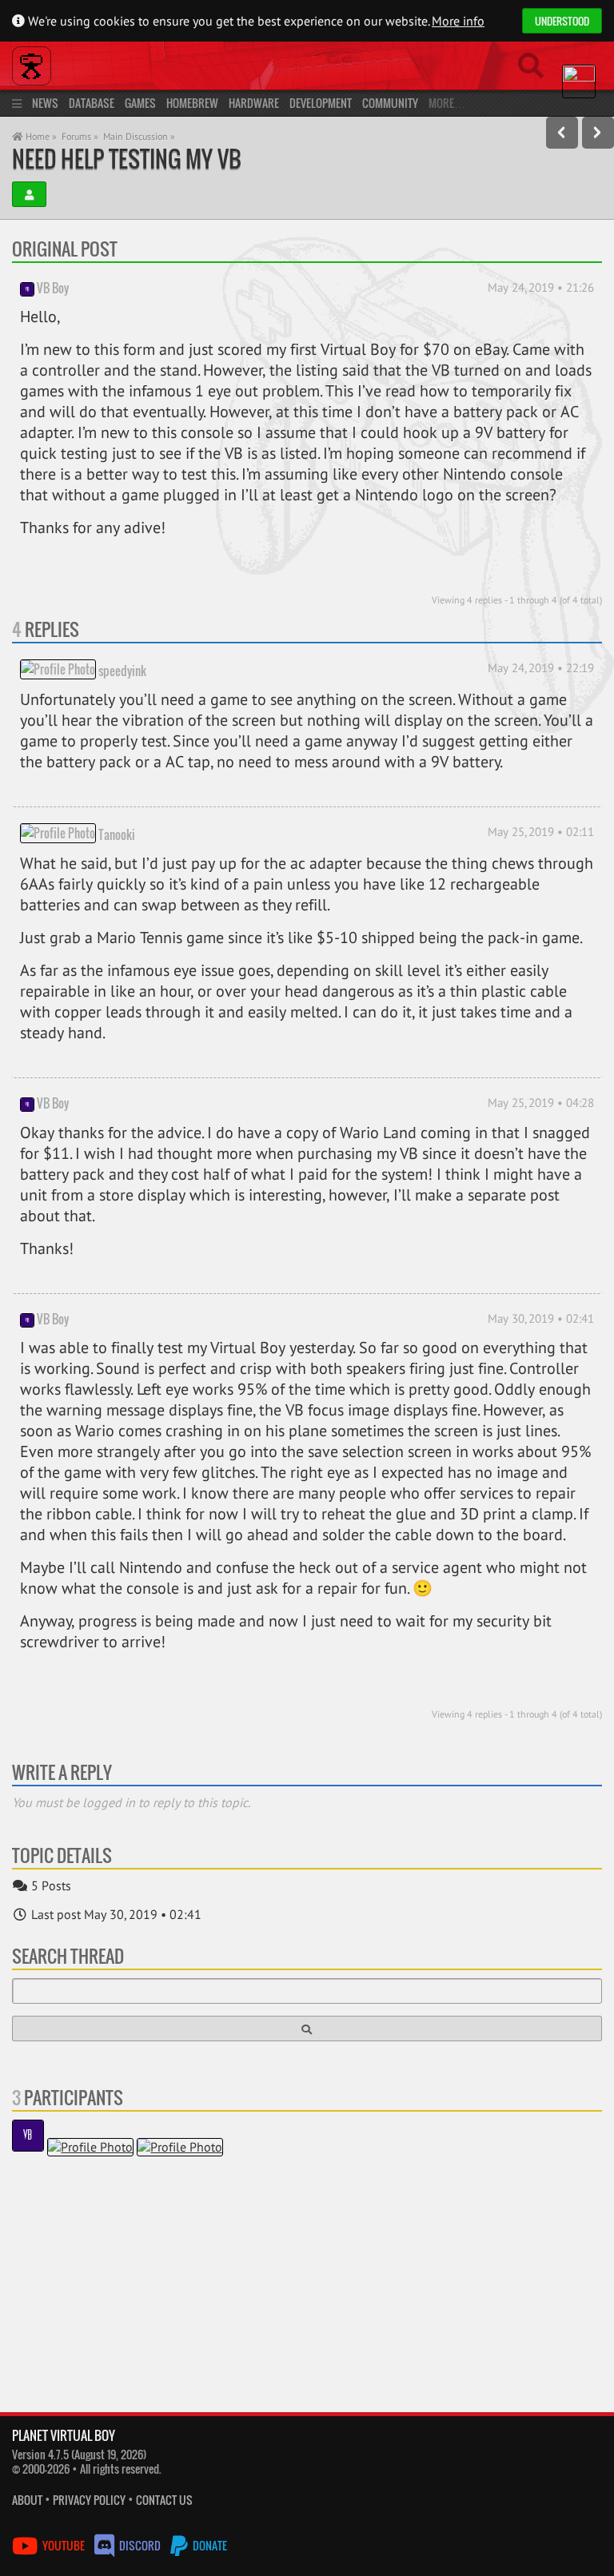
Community (390, 103)
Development (321, 103)
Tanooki (117, 834)
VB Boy (53, 288)
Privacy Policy (89, 2500)
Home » (40, 136)
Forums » (80, 136)
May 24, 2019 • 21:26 (541, 287)
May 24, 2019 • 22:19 (541, 668)
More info (458, 21)
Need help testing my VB (127, 159)
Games (140, 103)
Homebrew (192, 103)
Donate (209, 2545)
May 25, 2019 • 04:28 (541, 1103)
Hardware (254, 103)
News (45, 103)
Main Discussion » (139, 136)
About (27, 2500)
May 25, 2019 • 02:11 (541, 832)
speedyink (122, 671)
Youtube (64, 2545)
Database (92, 103)
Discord (140, 2545)
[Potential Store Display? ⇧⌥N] (598, 133)
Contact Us (164, 2500)
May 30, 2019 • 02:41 (541, 1318)
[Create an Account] (29, 194)
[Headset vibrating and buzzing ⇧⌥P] (562, 133)
